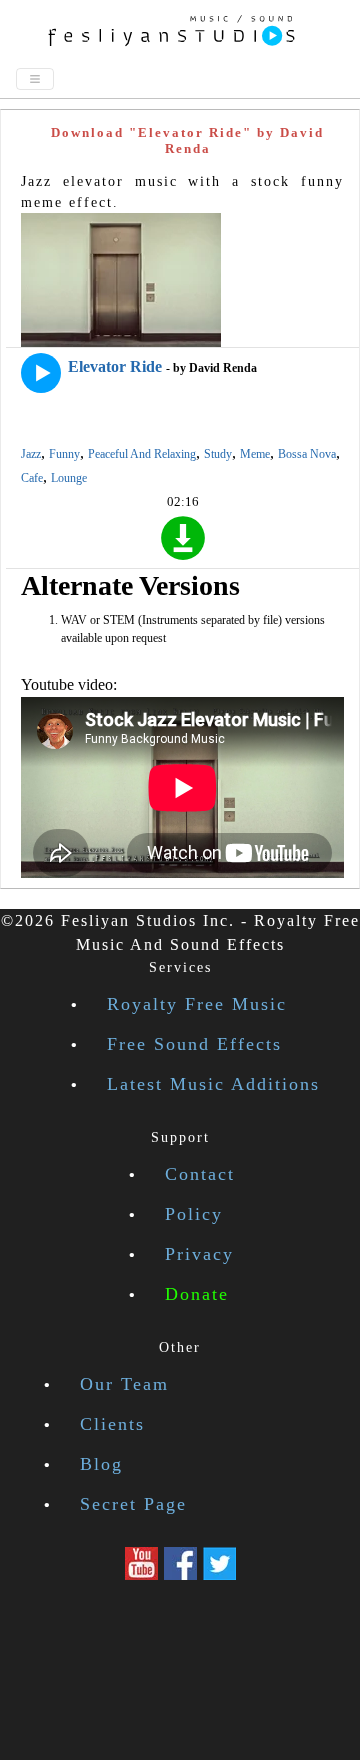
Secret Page (133, 1504)
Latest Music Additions (213, 1084)
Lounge (69, 478)
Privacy (199, 1254)
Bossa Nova (307, 454)
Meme (255, 454)
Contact (200, 1174)
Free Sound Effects (194, 1044)
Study (218, 454)
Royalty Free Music (197, 1004)
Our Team (124, 1384)
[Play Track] (41, 373)
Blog (101, 1464)
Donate (197, 1294)
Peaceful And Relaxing (142, 454)
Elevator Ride (115, 366)
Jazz (31, 454)
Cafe (32, 478)
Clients (112, 1424)
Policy (194, 1214)
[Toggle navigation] (35, 79)
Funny (64, 454)
